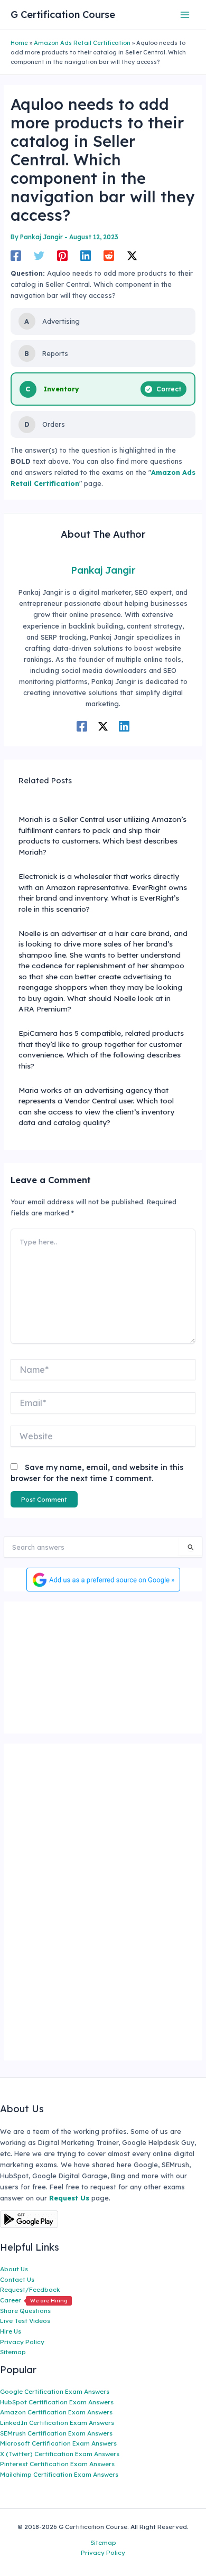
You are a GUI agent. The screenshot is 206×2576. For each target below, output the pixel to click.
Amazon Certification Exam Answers (56, 2412)
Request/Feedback (30, 2289)
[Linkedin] (86, 256)
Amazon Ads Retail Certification (82, 43)
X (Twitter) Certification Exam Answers (60, 2454)
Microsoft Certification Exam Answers (58, 2443)
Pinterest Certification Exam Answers (57, 2464)
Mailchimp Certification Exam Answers (59, 2474)
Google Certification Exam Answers (55, 2391)
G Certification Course (63, 15)
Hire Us (11, 2331)
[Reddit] (109, 256)
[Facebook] (16, 256)
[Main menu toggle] (185, 15)
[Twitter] (39, 256)
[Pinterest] (62, 256)
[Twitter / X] (132, 256)
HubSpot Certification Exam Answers (57, 2402)
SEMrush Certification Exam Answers (56, 2433)
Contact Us (17, 2279)
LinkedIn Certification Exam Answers (57, 2423)
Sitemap (13, 2352)
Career (34, 2300)
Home (19, 43)
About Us (14, 2269)
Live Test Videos (25, 2321)
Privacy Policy (22, 2342)
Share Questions (25, 2311)
